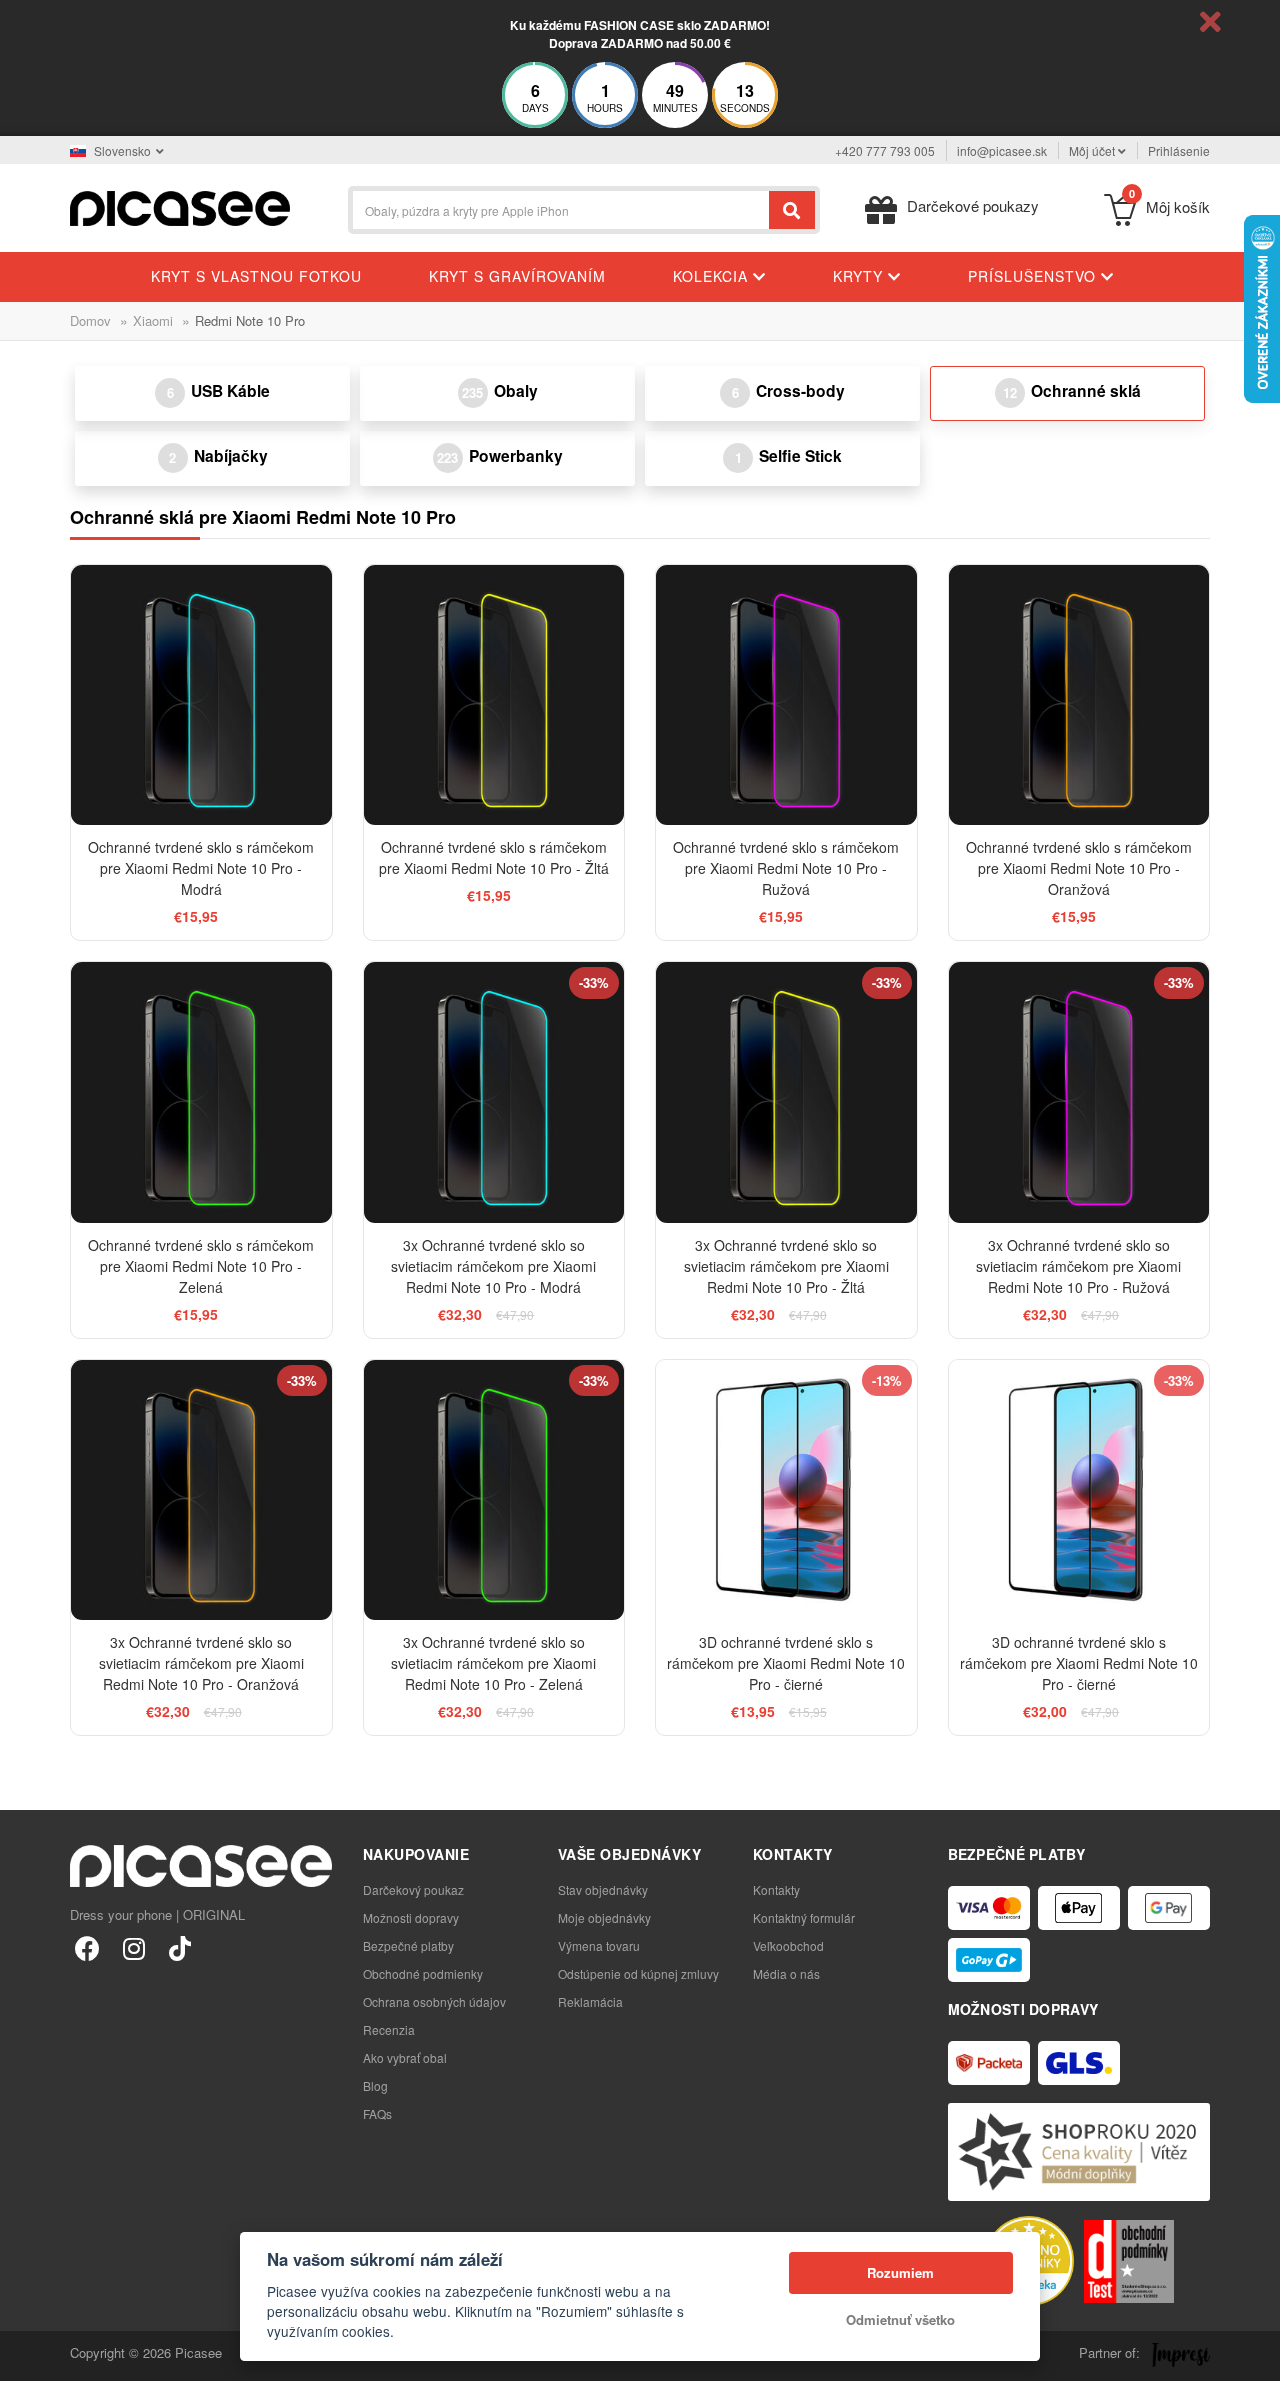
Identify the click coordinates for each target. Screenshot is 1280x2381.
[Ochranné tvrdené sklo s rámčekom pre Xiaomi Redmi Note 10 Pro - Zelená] (201, 1092)
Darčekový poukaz (413, 1889)
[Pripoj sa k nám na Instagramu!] (133, 1947)
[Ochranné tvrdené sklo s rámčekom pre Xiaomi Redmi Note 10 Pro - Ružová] (786, 695)
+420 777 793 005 (885, 150)
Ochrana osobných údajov (434, 2001)
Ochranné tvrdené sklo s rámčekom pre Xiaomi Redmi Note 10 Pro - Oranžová (1079, 868)
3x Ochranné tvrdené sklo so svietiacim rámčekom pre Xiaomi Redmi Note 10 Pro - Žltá (786, 1266)
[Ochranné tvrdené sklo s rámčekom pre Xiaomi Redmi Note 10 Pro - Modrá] (201, 695)
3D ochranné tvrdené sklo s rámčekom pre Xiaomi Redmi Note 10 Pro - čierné (786, 1663)
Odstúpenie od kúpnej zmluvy (638, 1973)
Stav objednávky (603, 1889)
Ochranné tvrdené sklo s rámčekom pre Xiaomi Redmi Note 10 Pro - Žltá (494, 857)
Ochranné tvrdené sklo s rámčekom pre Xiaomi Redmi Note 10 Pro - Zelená (201, 1266)
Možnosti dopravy (411, 1917)
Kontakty (776, 1889)
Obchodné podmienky (423, 1973)
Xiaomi (153, 320)
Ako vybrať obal (405, 2057)
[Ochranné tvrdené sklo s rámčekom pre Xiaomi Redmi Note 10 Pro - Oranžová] (1079, 695)
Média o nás (786, 1973)
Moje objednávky (604, 1917)
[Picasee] (180, 206)
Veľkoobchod (788, 1945)
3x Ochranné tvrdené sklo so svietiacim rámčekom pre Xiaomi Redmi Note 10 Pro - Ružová (1078, 1266)
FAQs (377, 2113)
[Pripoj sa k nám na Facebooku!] (87, 1947)
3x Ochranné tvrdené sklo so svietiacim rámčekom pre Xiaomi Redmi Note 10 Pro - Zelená (493, 1663)
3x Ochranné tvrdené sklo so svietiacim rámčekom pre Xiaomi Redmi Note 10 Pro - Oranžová (201, 1663)
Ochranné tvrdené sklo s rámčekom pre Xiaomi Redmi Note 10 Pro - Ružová (786, 868)
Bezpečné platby (408, 1945)
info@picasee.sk (1002, 150)
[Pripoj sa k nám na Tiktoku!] (179, 1947)
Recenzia (389, 2029)
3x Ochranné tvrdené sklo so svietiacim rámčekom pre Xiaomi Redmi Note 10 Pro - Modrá (493, 1266)
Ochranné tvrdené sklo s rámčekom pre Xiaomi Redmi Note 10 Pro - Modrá (201, 868)
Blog (375, 2085)
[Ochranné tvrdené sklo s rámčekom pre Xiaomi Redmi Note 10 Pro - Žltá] (494, 695)
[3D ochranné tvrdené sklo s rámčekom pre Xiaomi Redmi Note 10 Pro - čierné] (786, 1490)
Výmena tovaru (599, 1945)
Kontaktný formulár (804, 1917)
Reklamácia (590, 2001)
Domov (90, 320)
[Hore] (26, 2355)
